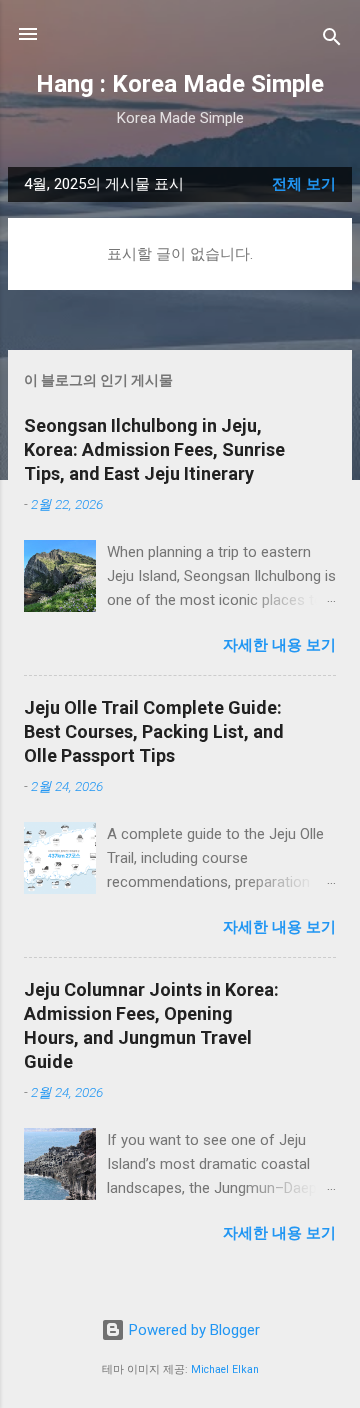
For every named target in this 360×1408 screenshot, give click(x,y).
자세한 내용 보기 (279, 645)
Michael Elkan (225, 1369)
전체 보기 (304, 184)
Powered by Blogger (192, 1330)
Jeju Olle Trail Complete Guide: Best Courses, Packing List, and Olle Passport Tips (154, 731)
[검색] (332, 40)
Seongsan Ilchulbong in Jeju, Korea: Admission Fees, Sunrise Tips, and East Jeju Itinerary (154, 449)
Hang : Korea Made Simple (180, 84)
